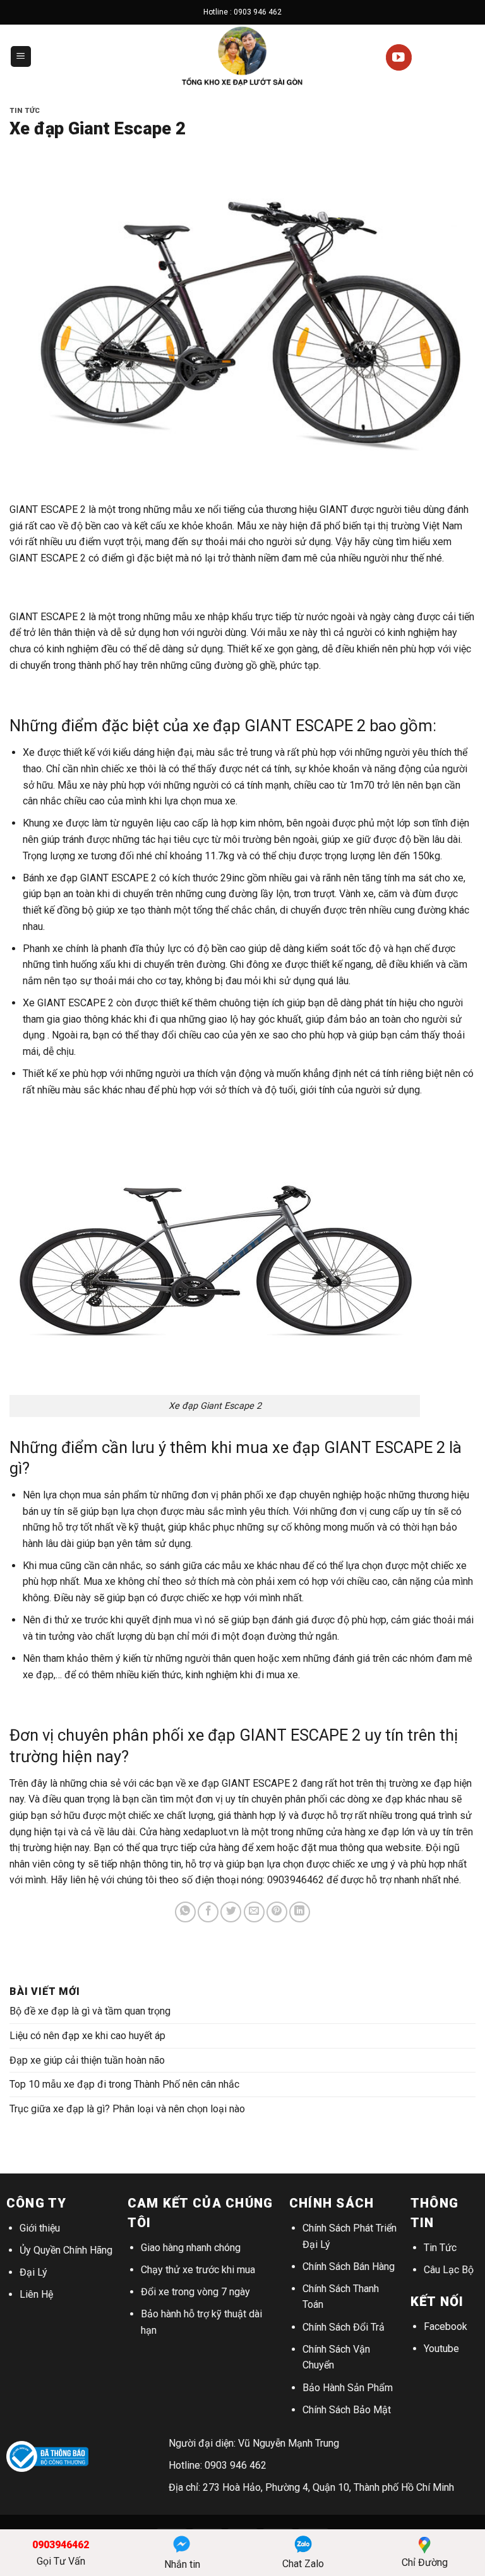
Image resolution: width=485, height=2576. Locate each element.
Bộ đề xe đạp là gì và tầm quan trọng (90, 2011)
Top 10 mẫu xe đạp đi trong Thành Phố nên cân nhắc (124, 2084)
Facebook (446, 2326)
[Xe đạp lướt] (242, 56)
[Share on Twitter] (231, 1912)
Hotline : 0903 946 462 (242, 12)
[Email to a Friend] (254, 1912)
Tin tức (25, 111)
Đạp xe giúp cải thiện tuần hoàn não (87, 2060)
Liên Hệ (36, 2294)
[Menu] (21, 56)
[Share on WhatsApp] (185, 1912)
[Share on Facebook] (208, 1912)
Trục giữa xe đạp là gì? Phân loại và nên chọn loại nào (127, 2109)
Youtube (441, 2349)
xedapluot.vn (211, 1832)
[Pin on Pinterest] (277, 1912)
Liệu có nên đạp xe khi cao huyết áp (87, 2036)
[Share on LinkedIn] (300, 1912)
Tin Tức (440, 2248)
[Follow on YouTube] (399, 57)
